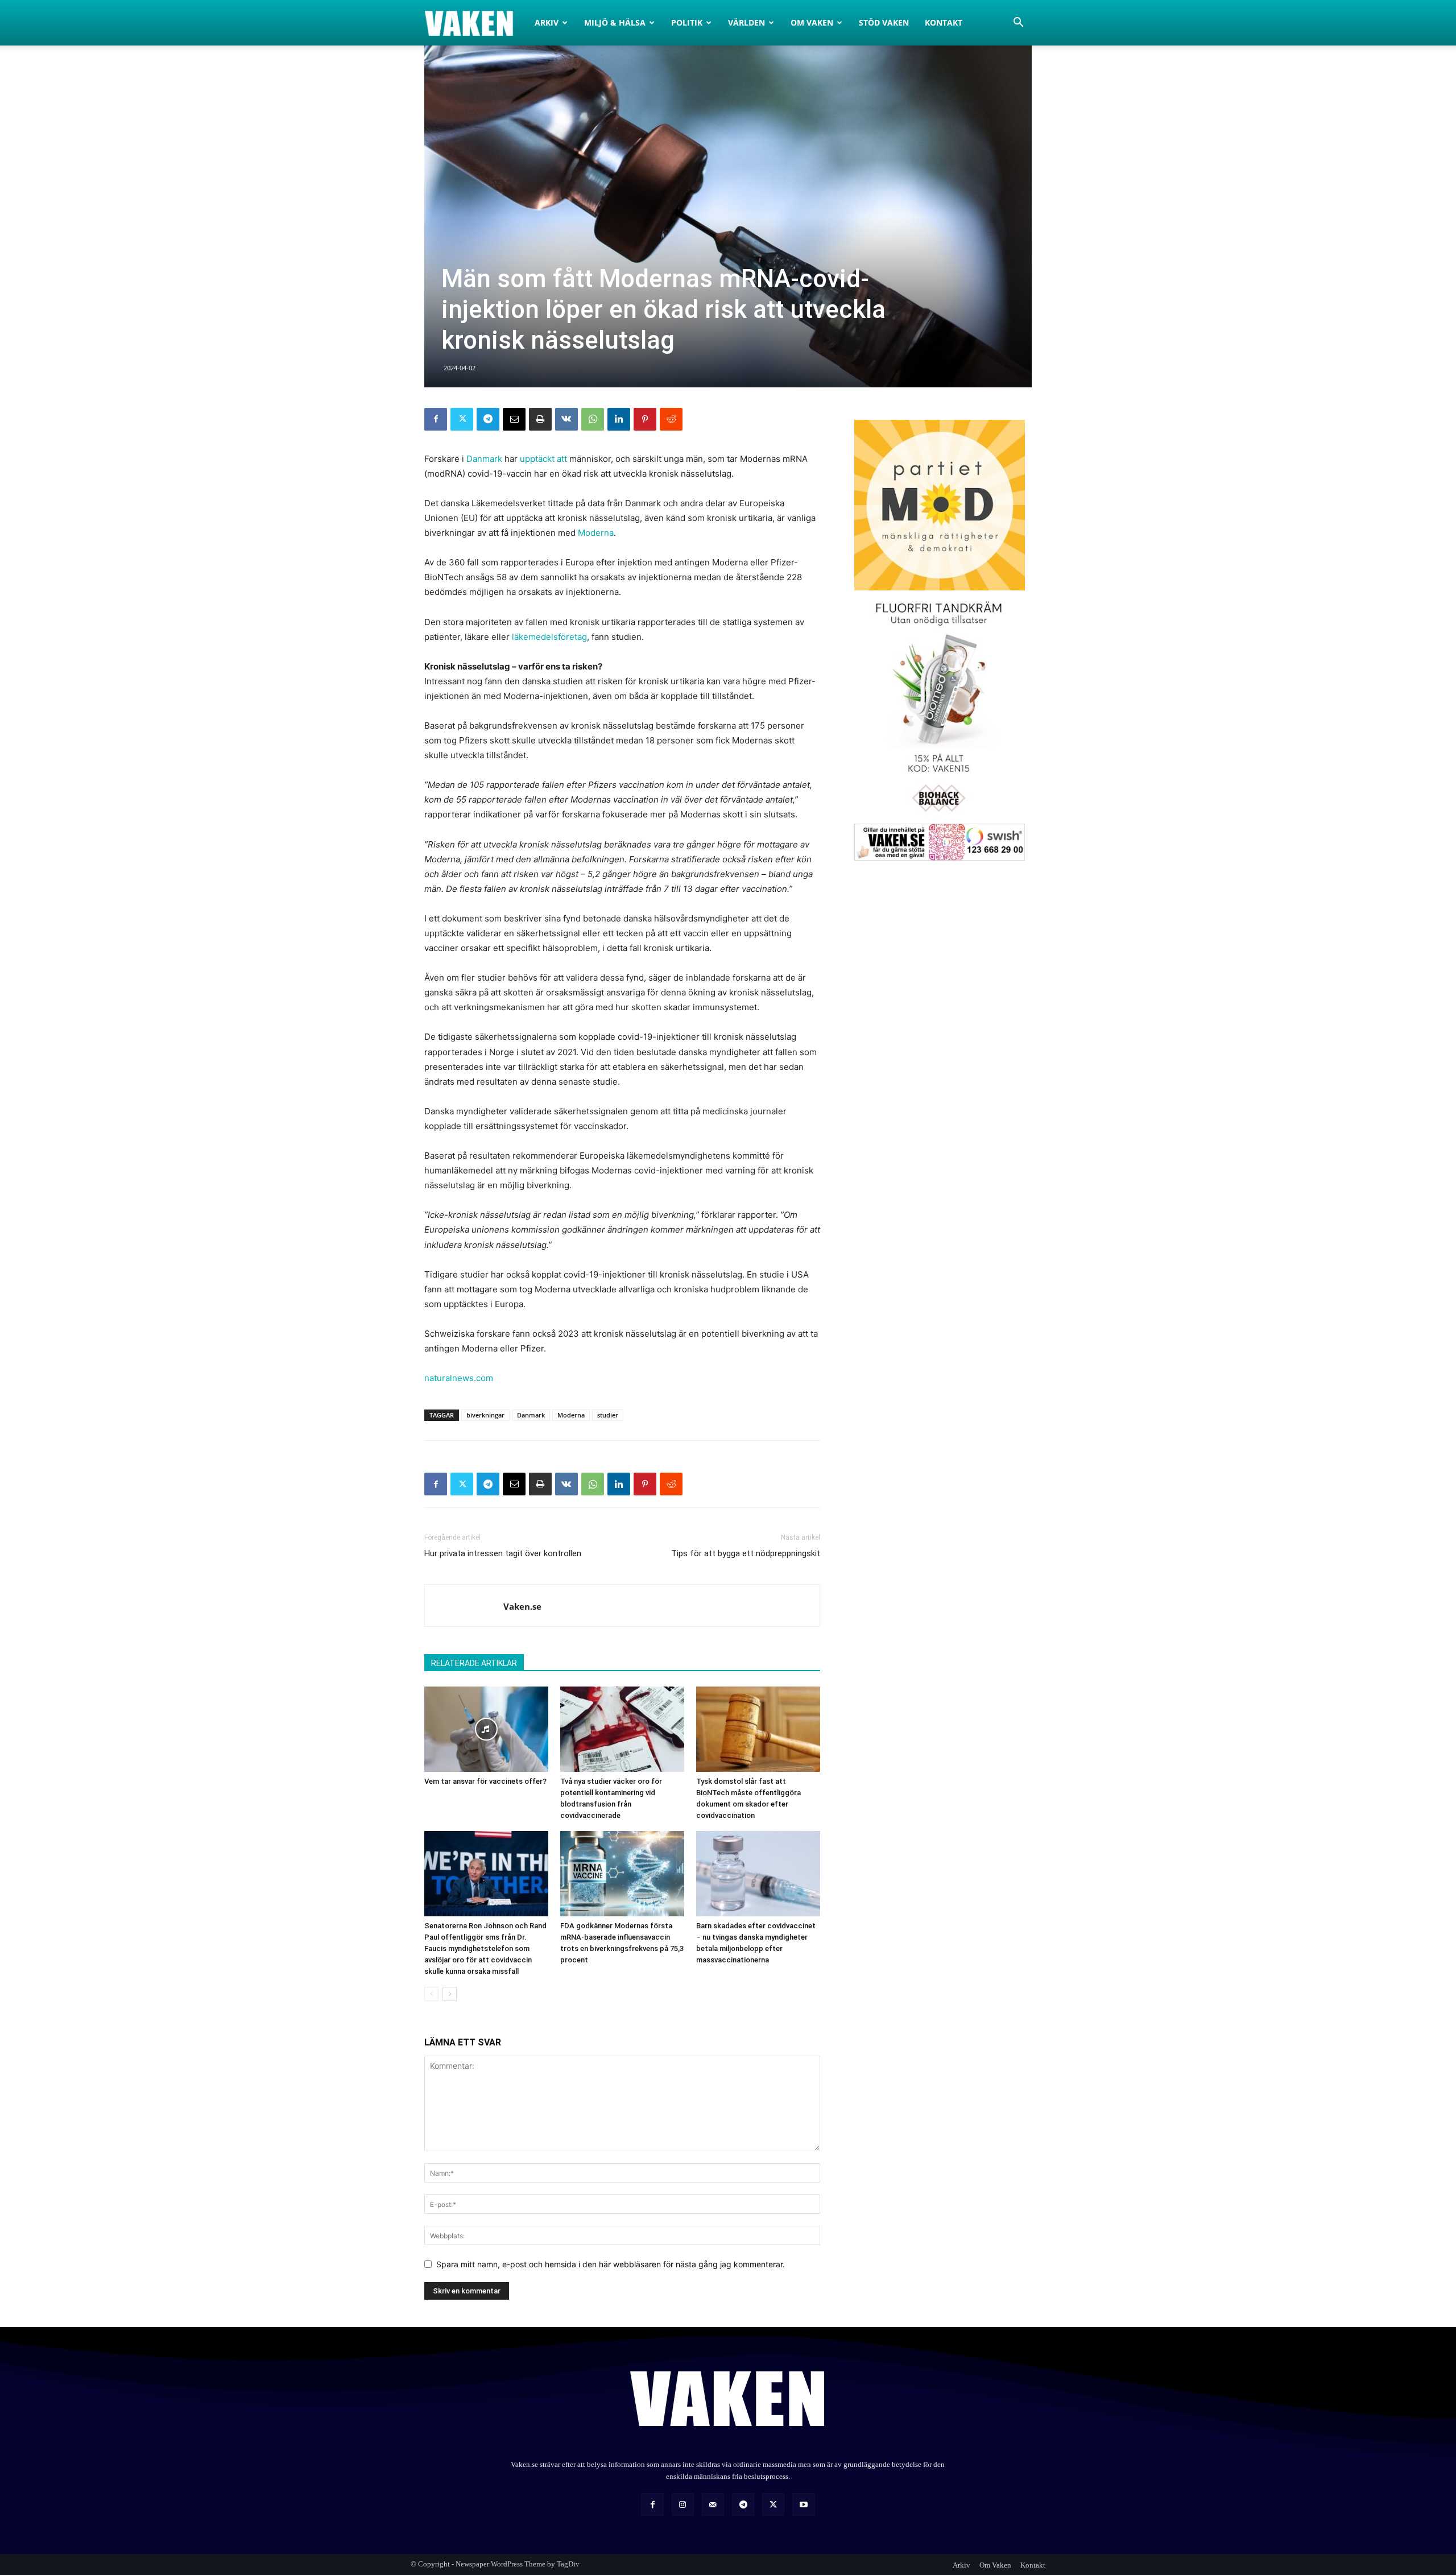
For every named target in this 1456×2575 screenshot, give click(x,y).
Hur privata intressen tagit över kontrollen (503, 1553)
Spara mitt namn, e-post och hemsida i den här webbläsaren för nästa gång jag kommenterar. (611, 2264)
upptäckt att (543, 459)
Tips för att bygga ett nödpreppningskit (746, 1553)
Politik (687, 22)
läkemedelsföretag (549, 637)
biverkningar (485, 1415)
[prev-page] (431, 1994)
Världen (746, 22)
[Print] (540, 419)
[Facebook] (436, 419)
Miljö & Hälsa (615, 22)
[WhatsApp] (593, 419)
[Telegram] (488, 419)
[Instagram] (683, 2504)
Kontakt (944, 22)
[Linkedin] (619, 419)
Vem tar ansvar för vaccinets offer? (485, 1781)
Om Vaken (812, 22)
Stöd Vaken (884, 22)
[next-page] (450, 1994)
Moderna (596, 533)
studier (608, 1415)
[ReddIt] (671, 419)
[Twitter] (462, 419)
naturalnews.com (459, 1378)
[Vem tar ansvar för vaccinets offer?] (486, 1729)
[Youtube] (803, 2504)
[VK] (566, 419)
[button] (1018, 24)
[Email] (514, 419)
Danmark (484, 459)
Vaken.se (522, 1606)
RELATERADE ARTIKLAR (474, 1663)
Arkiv (547, 22)
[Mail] (713, 2504)
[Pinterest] (645, 419)
